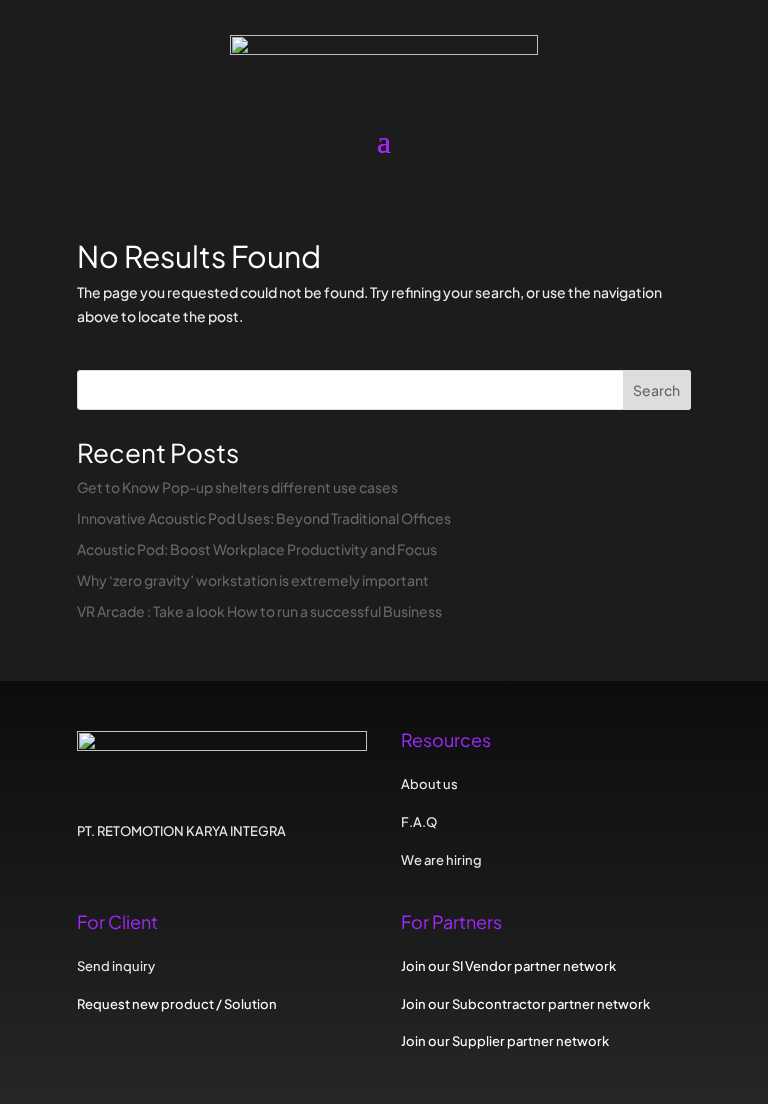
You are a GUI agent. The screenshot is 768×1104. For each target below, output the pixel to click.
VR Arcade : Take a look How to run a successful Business (259, 611)
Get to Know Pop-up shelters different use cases (237, 487)
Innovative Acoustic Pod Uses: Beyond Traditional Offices (264, 518)
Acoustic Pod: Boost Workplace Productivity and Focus (257, 549)
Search (656, 390)
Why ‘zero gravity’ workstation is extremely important (253, 580)
